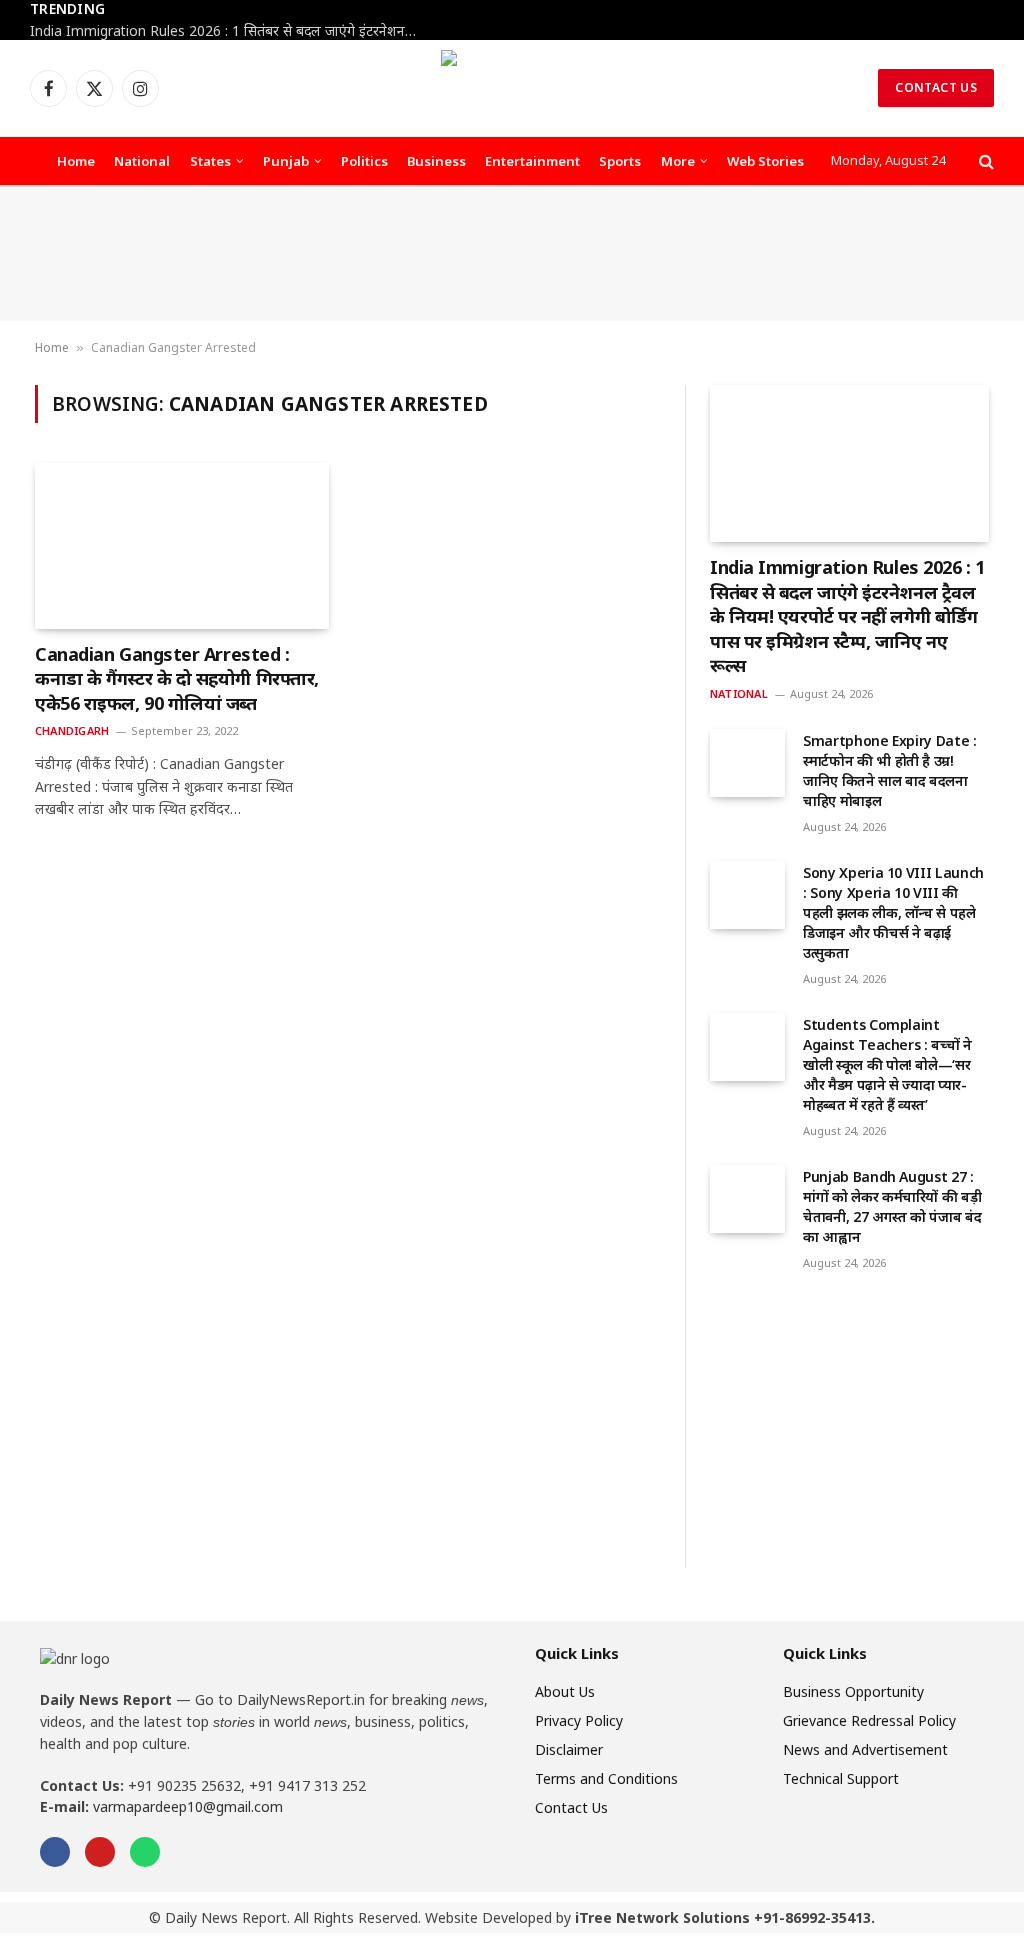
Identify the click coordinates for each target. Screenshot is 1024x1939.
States (210, 161)
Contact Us (936, 87)
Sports (620, 161)
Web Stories (765, 161)
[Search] (984, 161)
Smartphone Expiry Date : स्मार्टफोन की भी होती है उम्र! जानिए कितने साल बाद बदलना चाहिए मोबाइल (890, 770)
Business (436, 161)
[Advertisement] (512, 254)
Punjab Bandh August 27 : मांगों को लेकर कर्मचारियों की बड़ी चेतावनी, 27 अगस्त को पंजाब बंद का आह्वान (892, 1206)
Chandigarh (72, 730)
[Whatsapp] (145, 1852)
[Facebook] (55, 1852)
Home (76, 161)
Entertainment (532, 161)
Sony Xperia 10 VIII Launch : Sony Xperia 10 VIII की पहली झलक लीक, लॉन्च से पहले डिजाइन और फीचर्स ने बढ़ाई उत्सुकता (893, 912)
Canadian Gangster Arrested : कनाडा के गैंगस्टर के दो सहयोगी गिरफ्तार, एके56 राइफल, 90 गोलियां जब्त (177, 678)
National (142, 161)
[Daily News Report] (512, 88)
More (678, 161)
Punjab (286, 161)
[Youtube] (100, 1852)
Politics (364, 161)
